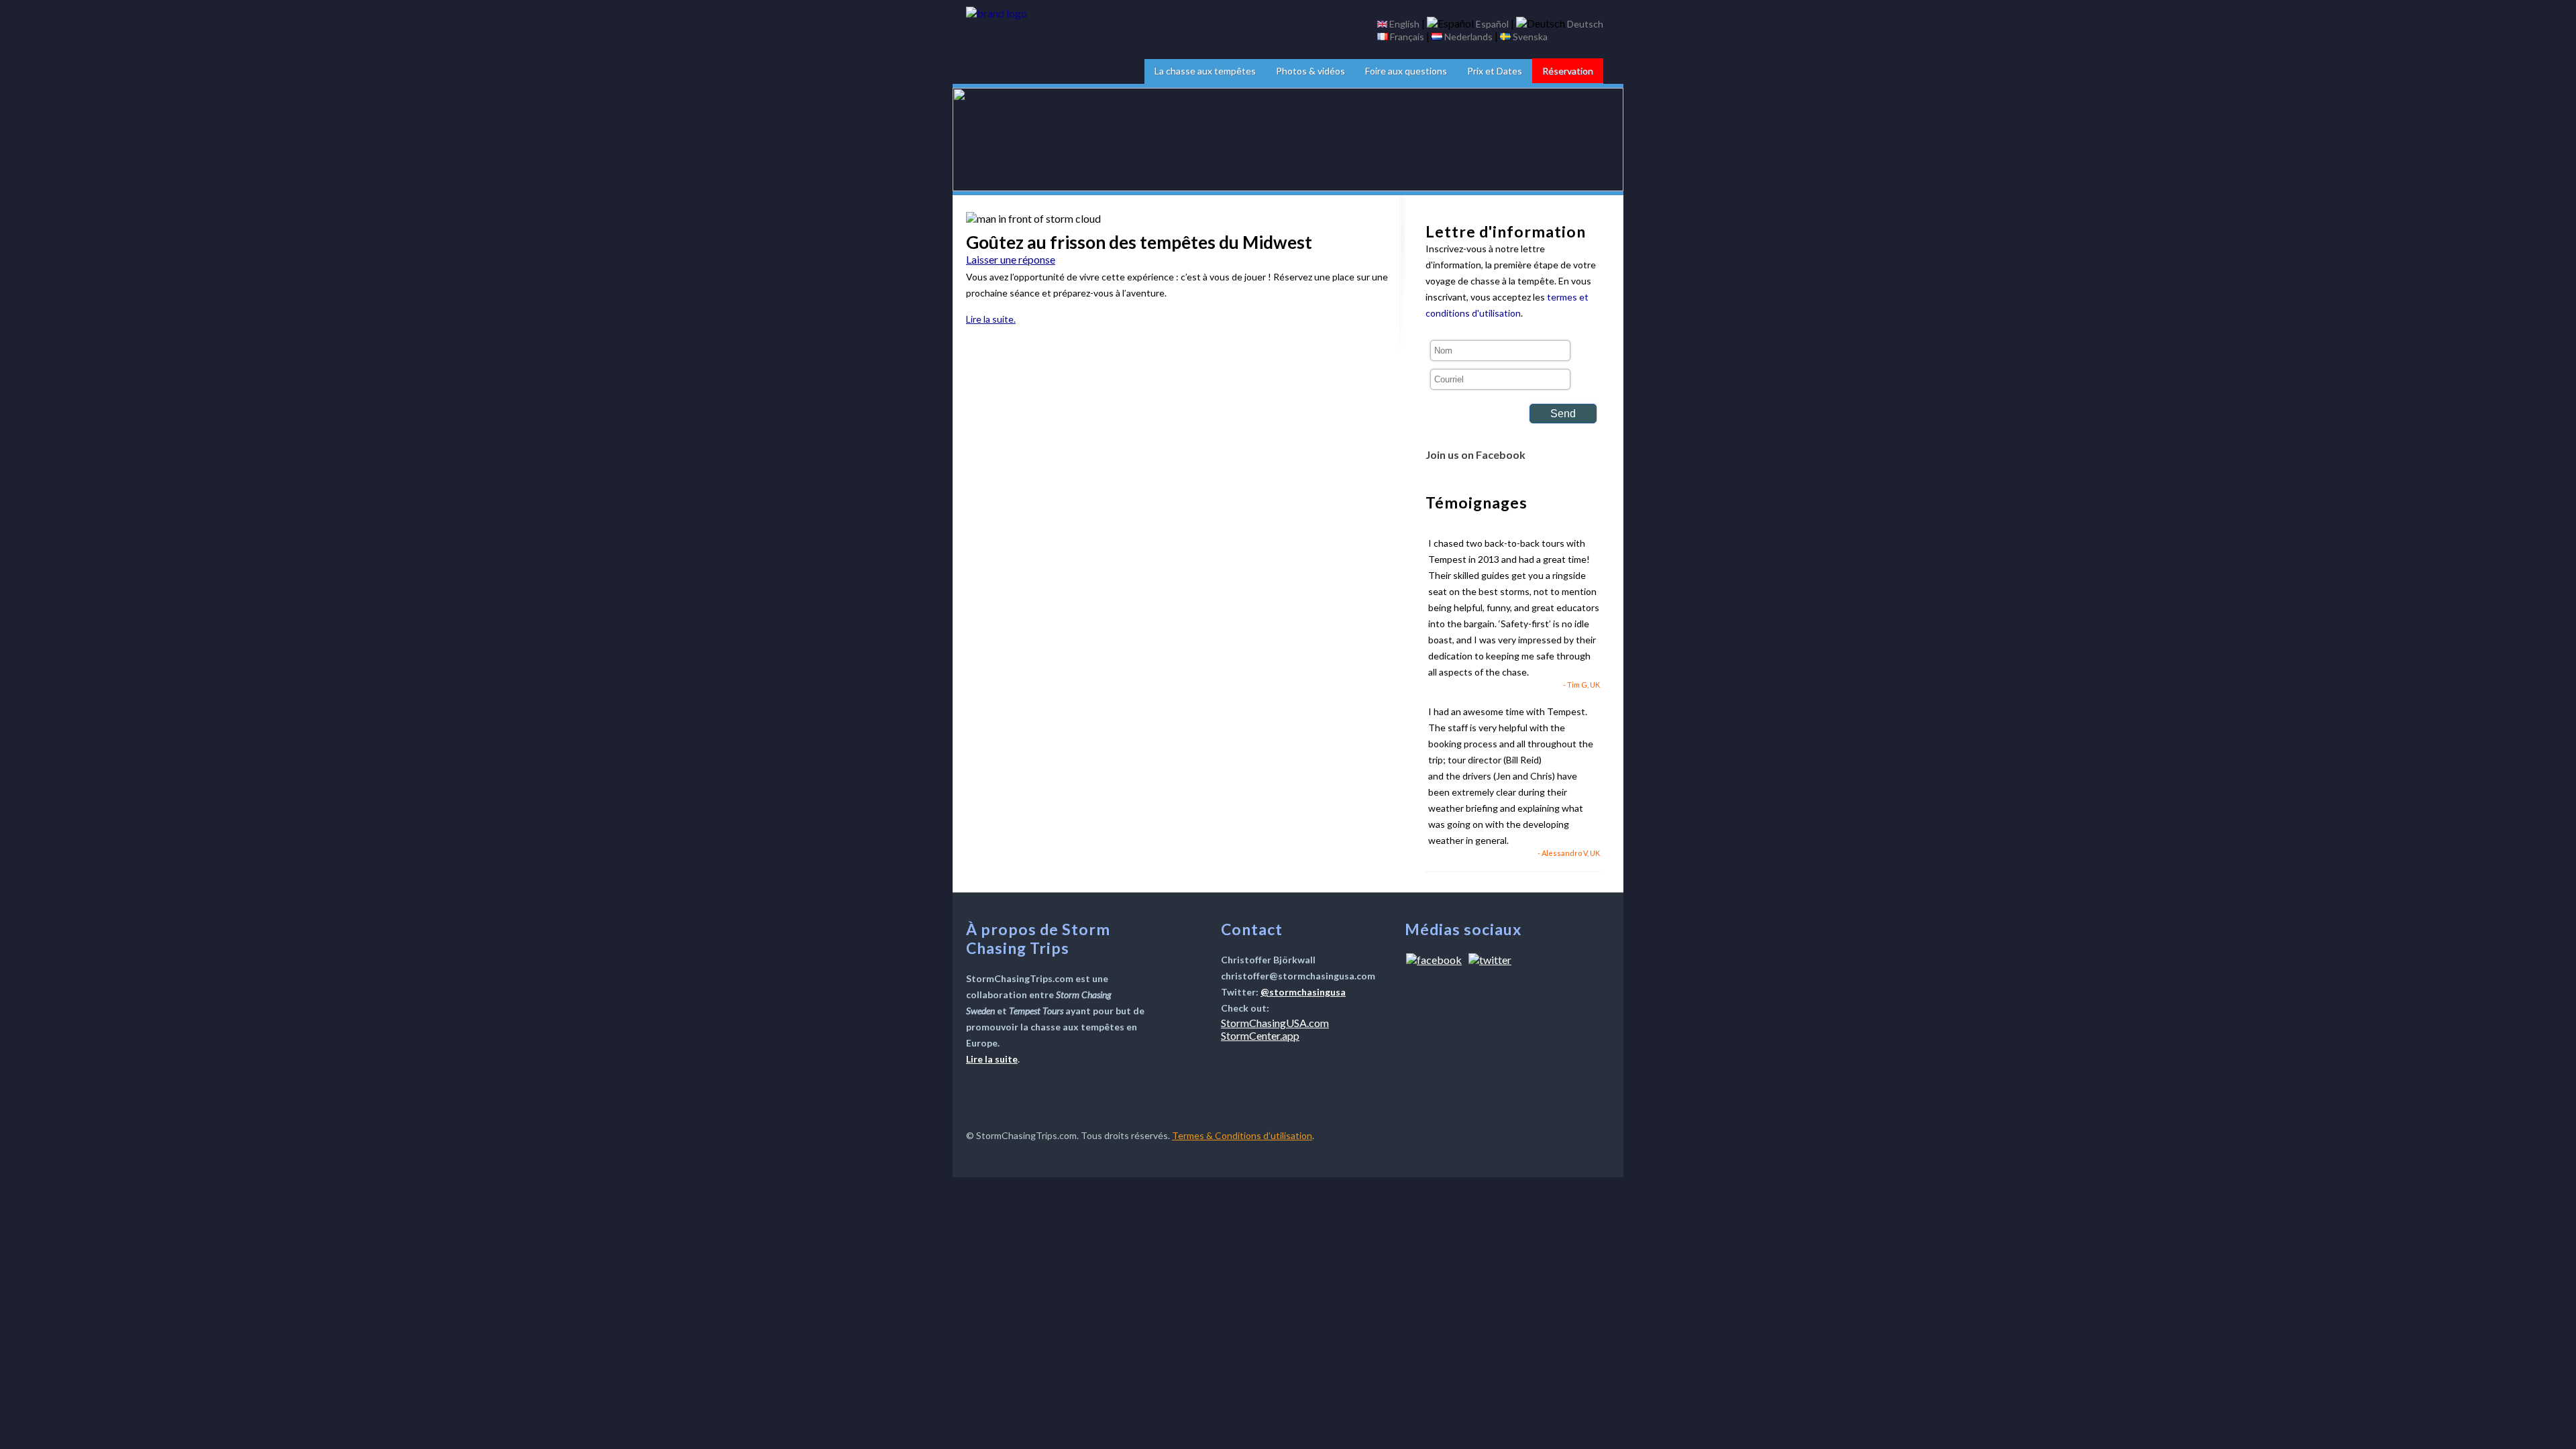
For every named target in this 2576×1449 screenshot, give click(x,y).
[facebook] (1434, 960)
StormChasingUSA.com (1275, 1023)
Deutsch (1585, 24)
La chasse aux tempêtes (1205, 71)
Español (1492, 24)
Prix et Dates (1495, 71)
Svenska (1530, 37)
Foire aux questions (1406, 71)
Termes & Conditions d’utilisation (1242, 1135)
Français (1407, 37)
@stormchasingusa (1303, 992)
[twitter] (1490, 960)
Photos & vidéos (1310, 71)
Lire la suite (992, 1059)
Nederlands (1468, 37)
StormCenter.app (1260, 1035)
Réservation (1568, 71)
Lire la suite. (991, 319)
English (1404, 24)
